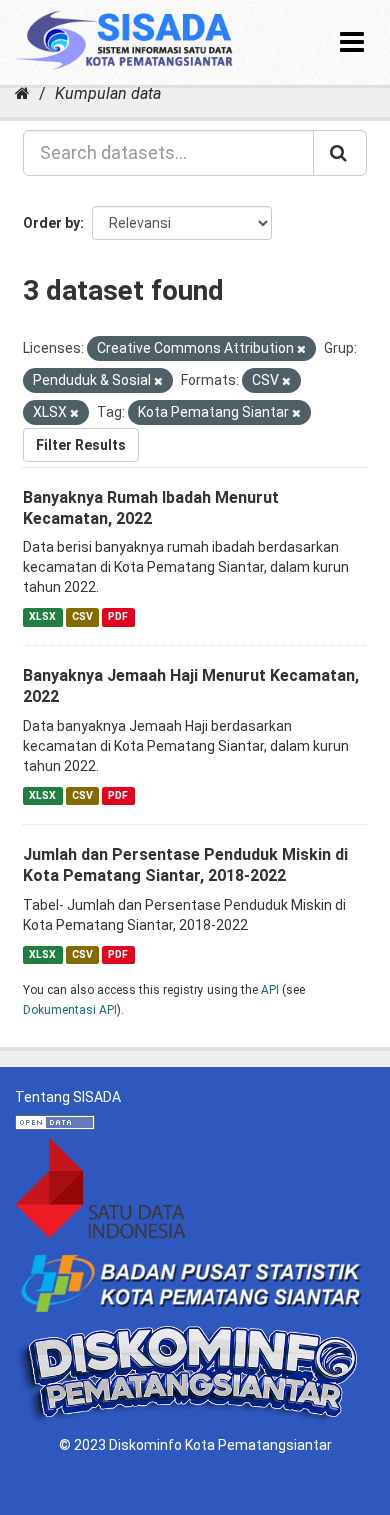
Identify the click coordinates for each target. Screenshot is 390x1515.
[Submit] (340, 153)
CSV (82, 616)
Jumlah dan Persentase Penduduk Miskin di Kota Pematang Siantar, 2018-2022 (185, 865)
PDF (118, 616)
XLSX (42, 616)
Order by (51, 223)
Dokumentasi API (70, 1010)
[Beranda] (22, 93)
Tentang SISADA (68, 1097)
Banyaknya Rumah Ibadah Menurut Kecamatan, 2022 (151, 508)
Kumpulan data (108, 93)
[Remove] (301, 349)
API (270, 990)
